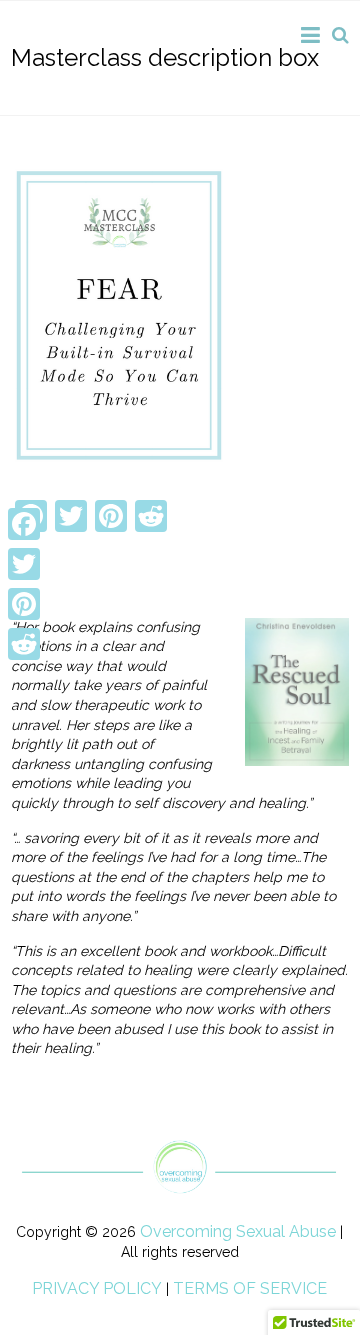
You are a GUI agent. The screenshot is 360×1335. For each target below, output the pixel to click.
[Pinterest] (24, 604)
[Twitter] (24, 564)
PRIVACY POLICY (97, 1288)
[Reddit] (24, 644)
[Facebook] (24, 524)
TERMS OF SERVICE (250, 1288)
